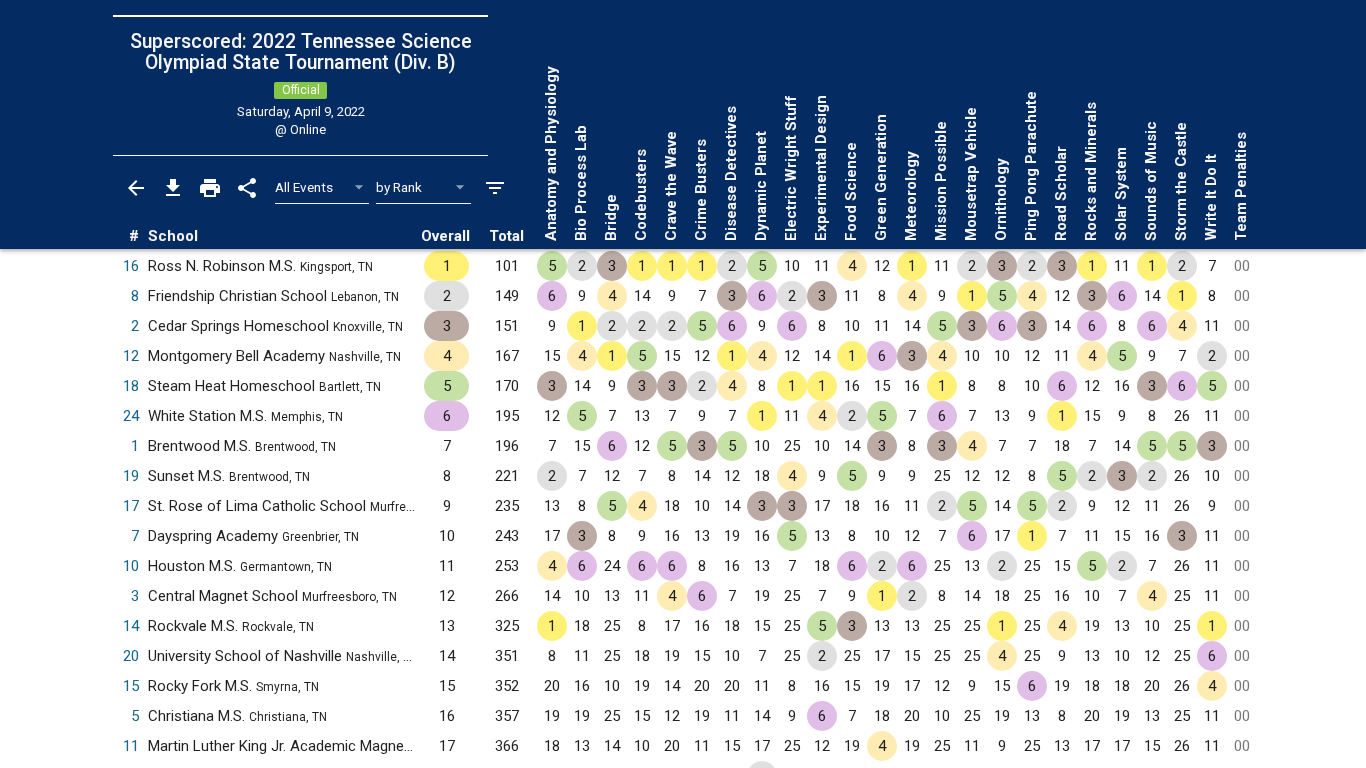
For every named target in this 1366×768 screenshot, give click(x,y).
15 (131, 686)
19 (131, 476)
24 (131, 416)
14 (131, 626)
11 (131, 746)
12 (131, 356)
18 (131, 386)
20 (131, 656)
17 (131, 506)
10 (131, 566)
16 (131, 266)
